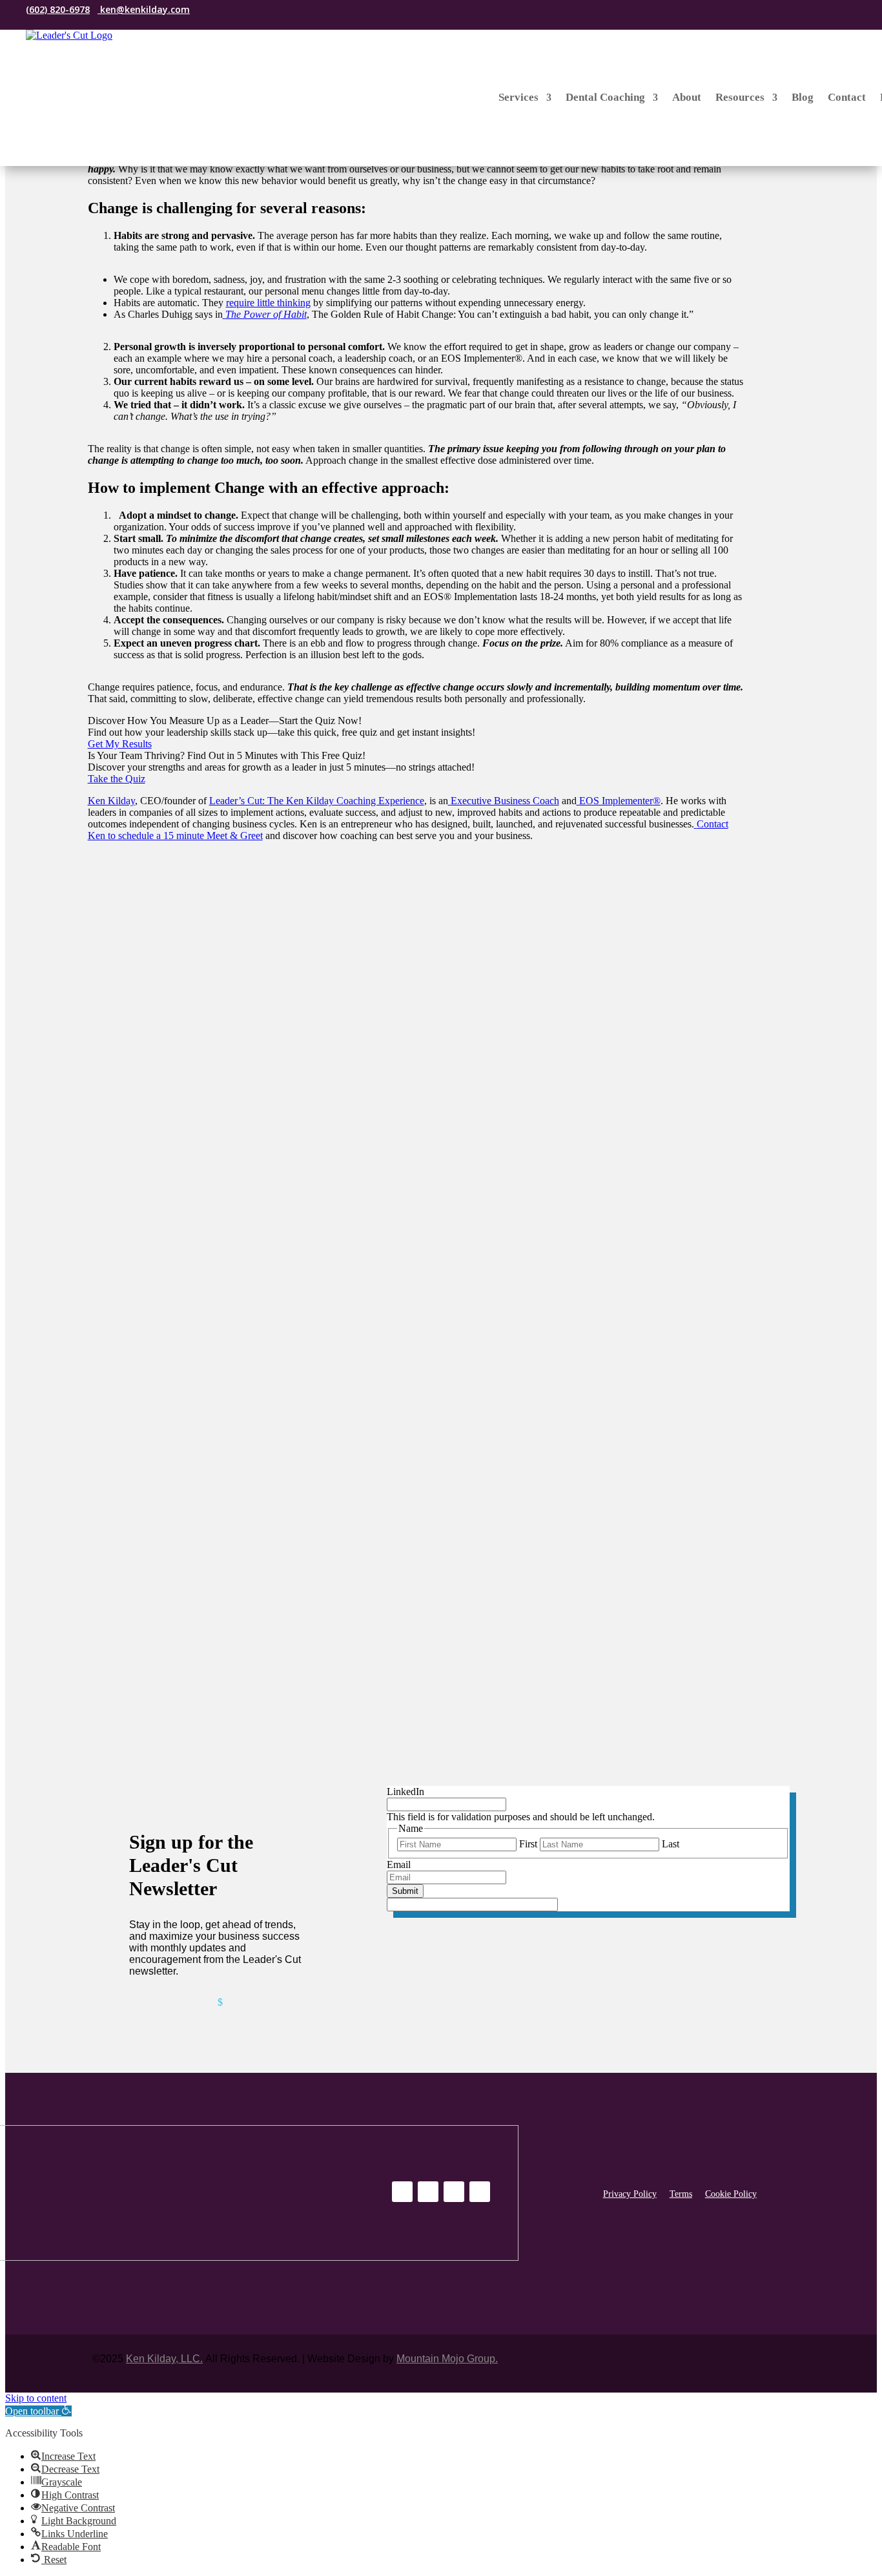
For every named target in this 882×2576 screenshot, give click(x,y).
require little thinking (268, 303)
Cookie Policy (731, 2194)
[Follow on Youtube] (480, 2192)
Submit (405, 1891)
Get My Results (120, 744)
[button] (38, 2411)
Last (671, 1844)
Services (518, 97)
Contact (847, 97)
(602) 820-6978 (58, 9)
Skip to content (36, 2398)
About (687, 97)
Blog (803, 97)
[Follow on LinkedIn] (211, 10)
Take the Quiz (117, 779)
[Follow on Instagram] (233, 10)
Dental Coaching (605, 97)
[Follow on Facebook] (255, 10)
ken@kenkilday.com (144, 9)
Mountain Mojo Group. (447, 2359)
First (528, 1844)
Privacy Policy (630, 2194)
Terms (681, 2194)
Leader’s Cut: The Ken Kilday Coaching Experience (317, 801)
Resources (740, 97)
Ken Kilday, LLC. (164, 2359)
